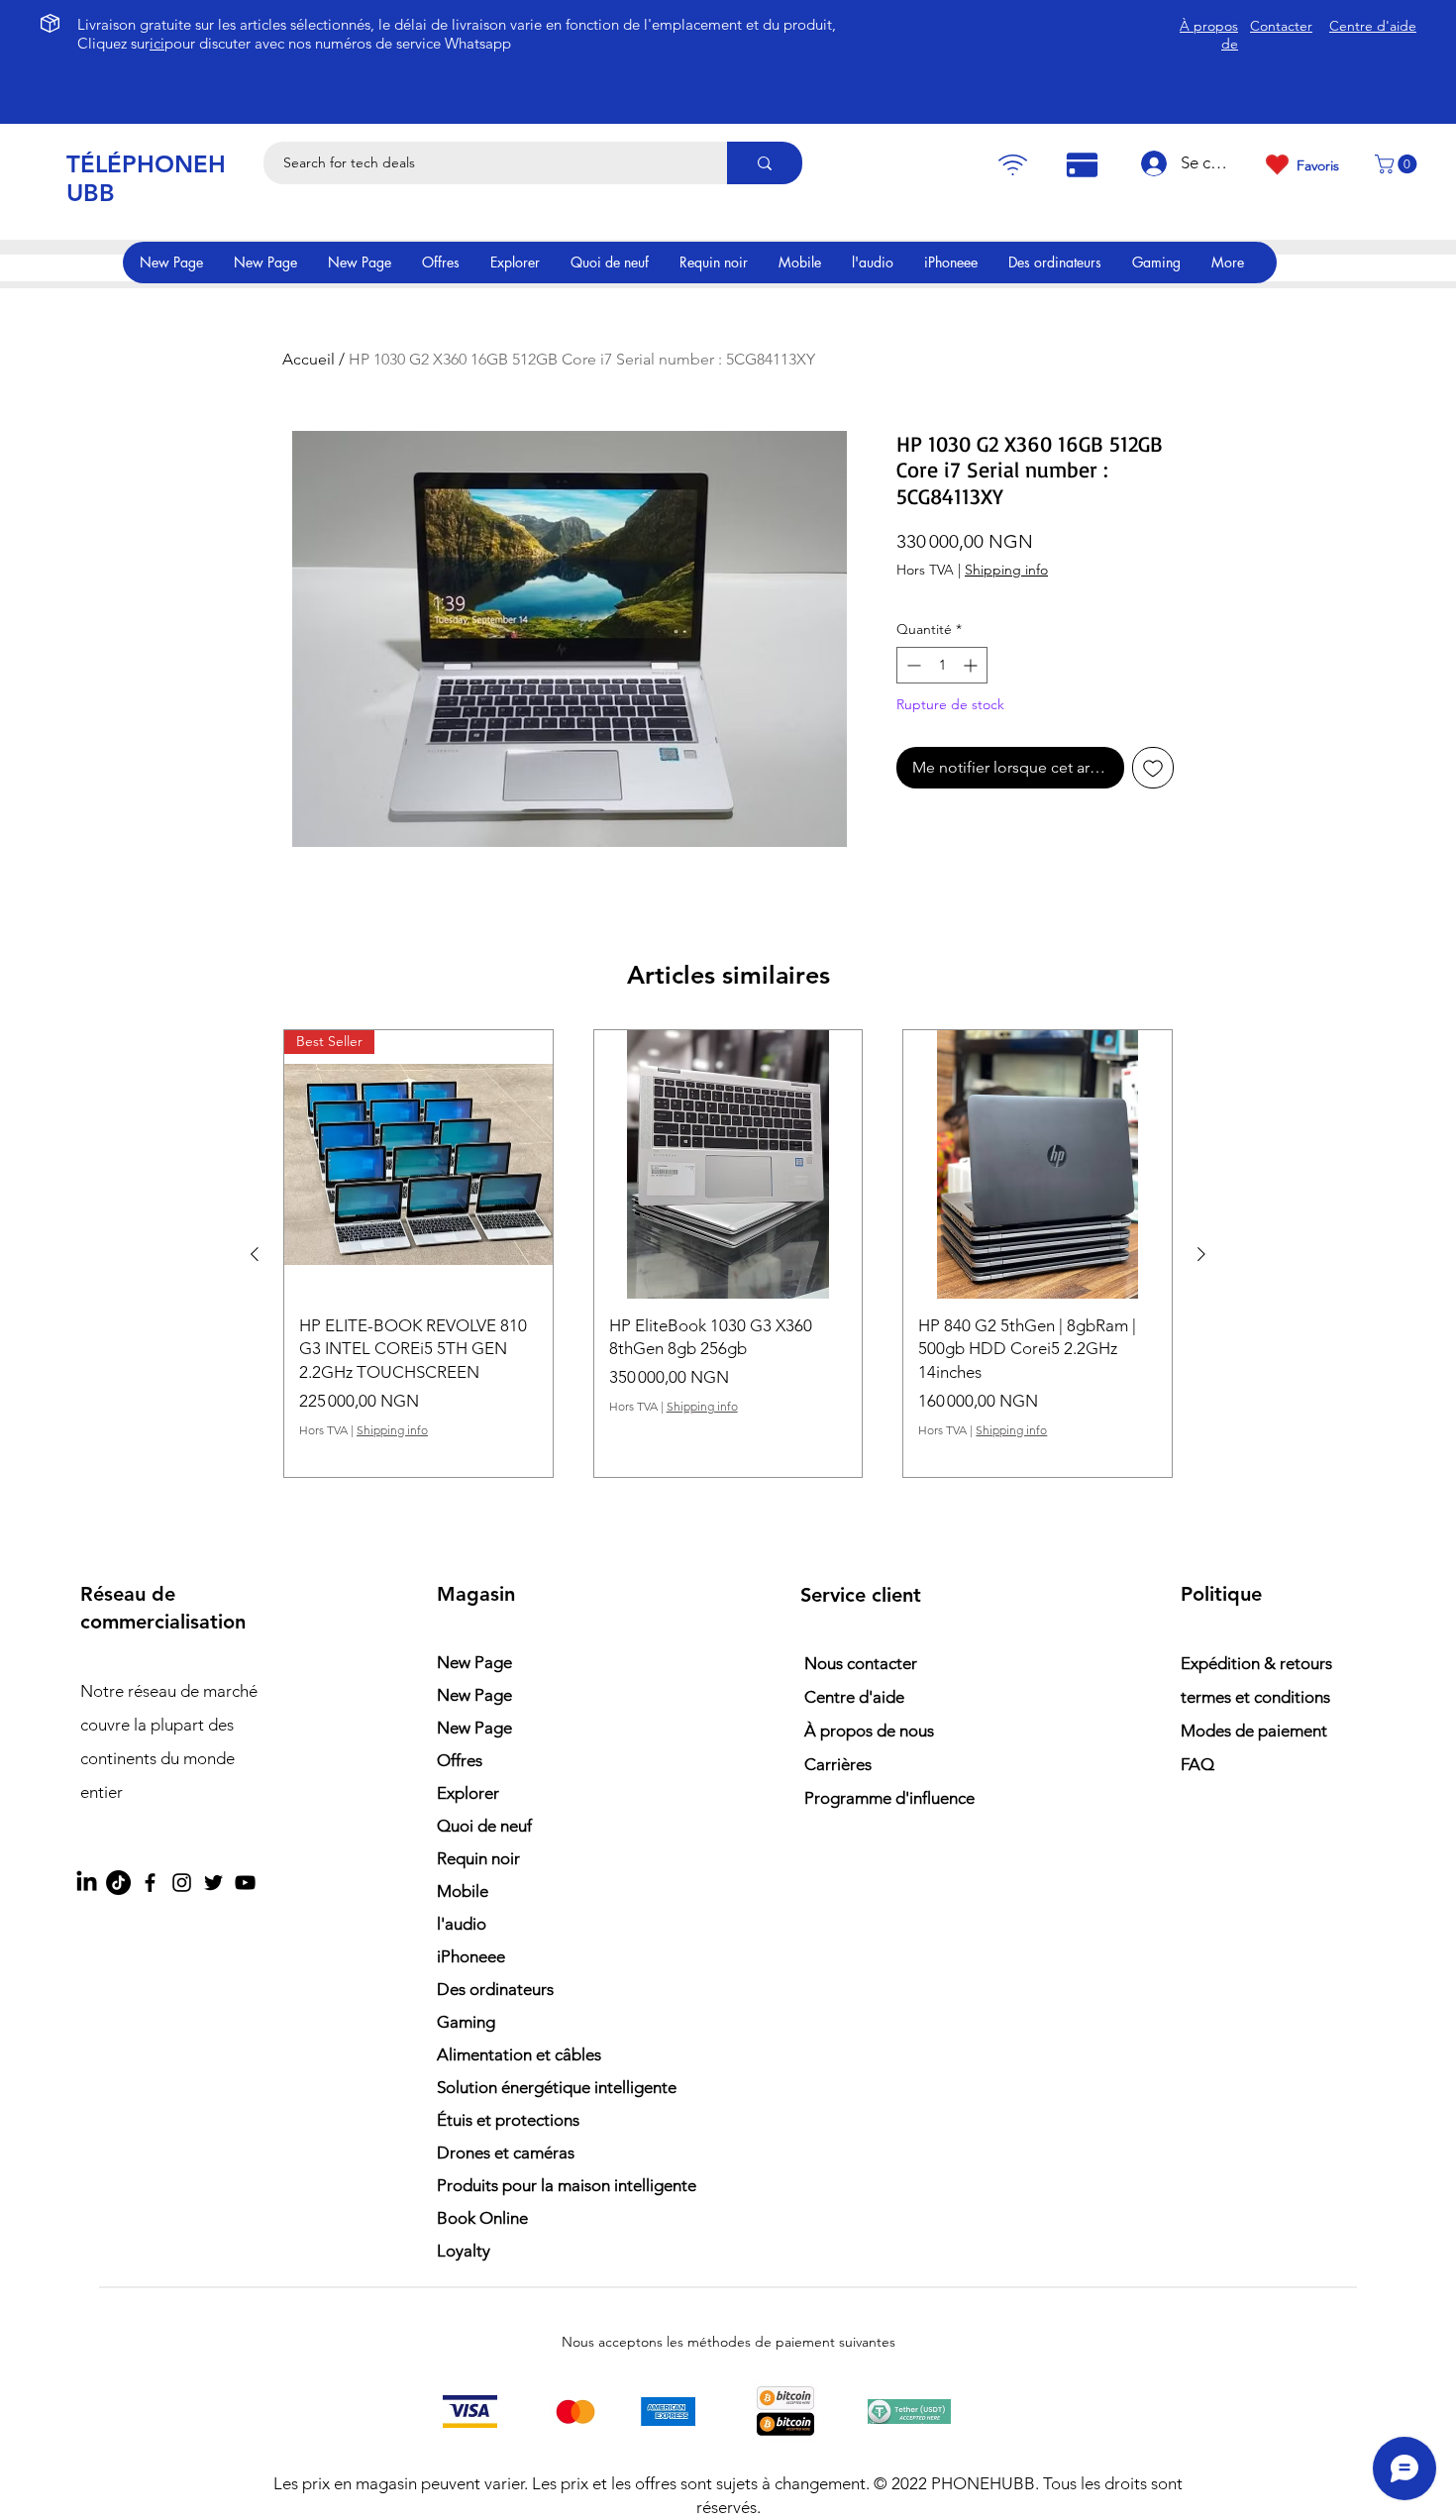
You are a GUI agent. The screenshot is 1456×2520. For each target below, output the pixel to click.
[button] (1398, 164)
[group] (728, 1254)
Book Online (482, 2218)
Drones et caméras (506, 2152)
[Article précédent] (255, 1254)
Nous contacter (861, 1663)
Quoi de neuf (484, 1826)
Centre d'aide (854, 1697)
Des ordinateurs (495, 1989)
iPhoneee (471, 1956)
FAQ (1197, 1764)
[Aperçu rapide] (728, 1164)
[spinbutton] (942, 665)
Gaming (466, 2022)
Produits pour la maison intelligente (545, 2185)
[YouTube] (245, 1883)
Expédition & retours (1256, 1663)
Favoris (1318, 165)
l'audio (462, 1924)
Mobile (463, 1891)
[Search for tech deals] (765, 163)
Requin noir (478, 1858)
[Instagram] (182, 1883)
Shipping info (1006, 570)
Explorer (468, 1793)
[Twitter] (213, 1883)
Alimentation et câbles (519, 2054)
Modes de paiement (1256, 1731)
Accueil (309, 359)
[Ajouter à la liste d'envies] (1153, 768)
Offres (460, 1760)
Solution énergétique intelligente (545, 2087)
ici (157, 43)
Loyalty (464, 2251)
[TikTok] (118, 1883)
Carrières (838, 1764)
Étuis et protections (508, 2120)
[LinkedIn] (87, 1883)
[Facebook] (150, 1883)
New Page (474, 1662)
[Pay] (1012, 165)
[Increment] (972, 665)
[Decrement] (912, 665)
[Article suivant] (1201, 1254)
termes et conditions (1255, 1697)
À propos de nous (869, 1731)
